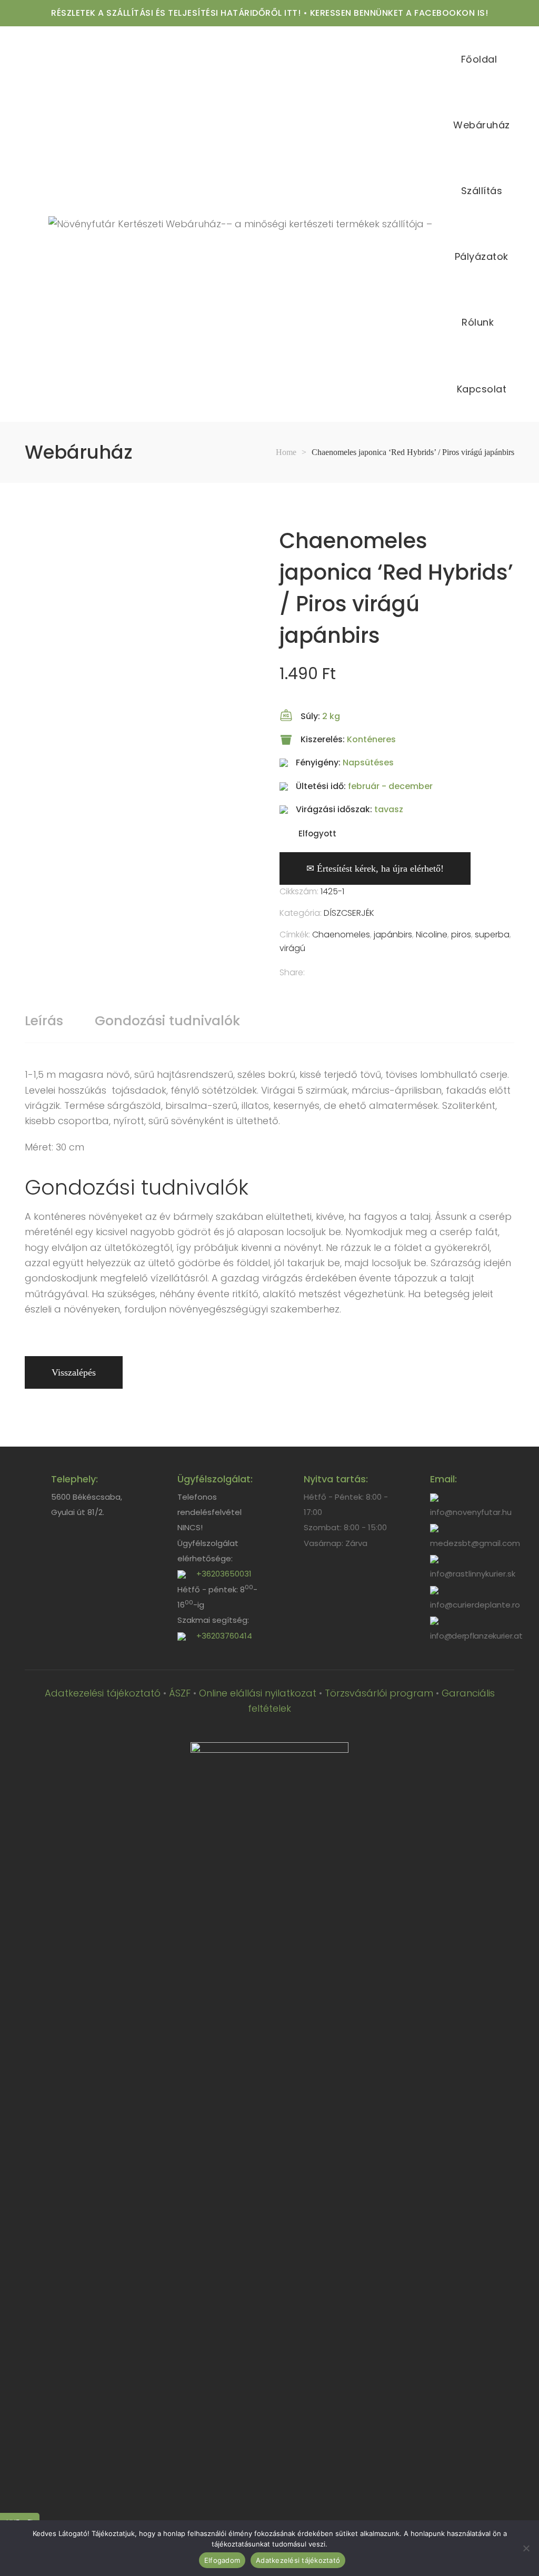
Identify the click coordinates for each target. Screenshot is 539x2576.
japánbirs (393, 935)
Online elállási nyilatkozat (258, 1693)
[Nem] (526, 2548)
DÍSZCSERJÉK (349, 913)
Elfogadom (222, 2560)
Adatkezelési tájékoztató (103, 1693)
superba (492, 935)
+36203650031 (224, 1574)
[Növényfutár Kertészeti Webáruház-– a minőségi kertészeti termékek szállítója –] (240, 224)
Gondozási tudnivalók (167, 1021)
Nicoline (432, 935)
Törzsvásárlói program (379, 1693)
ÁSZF (180, 1693)
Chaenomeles (341, 935)
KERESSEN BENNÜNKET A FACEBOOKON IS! (399, 13)
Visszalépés (74, 1372)
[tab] (44, 1021)
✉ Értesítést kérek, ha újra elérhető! (375, 868)
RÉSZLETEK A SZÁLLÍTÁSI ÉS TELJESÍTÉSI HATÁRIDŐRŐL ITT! (176, 13)
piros (461, 935)
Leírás (44, 1021)
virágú (292, 948)
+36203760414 (224, 1636)
